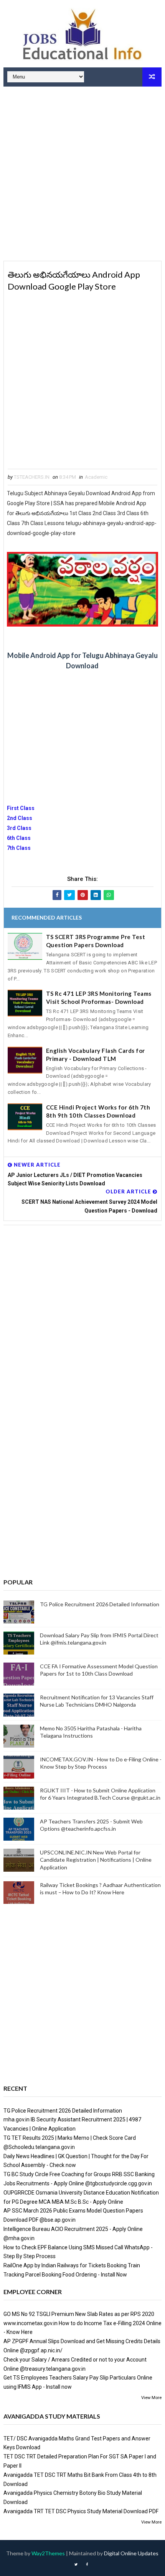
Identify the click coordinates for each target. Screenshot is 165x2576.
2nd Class (20, 818)
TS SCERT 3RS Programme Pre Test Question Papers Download (96, 941)
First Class (21, 808)
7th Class (19, 848)
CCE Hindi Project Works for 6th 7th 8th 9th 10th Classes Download (98, 1111)
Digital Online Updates (131, 2553)
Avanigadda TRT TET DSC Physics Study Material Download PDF (81, 2511)
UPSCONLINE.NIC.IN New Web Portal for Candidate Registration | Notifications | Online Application (96, 1860)
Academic (96, 477)
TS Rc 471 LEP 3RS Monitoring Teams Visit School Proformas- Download (99, 998)
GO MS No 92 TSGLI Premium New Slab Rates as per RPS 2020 (79, 2314)
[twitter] (76, 2565)
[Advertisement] (82, 175)
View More (151, 2398)
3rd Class (19, 828)
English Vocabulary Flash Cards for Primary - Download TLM (96, 1055)
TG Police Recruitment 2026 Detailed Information (100, 1604)
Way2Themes (48, 2553)
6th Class (19, 838)
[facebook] (87, 2565)
